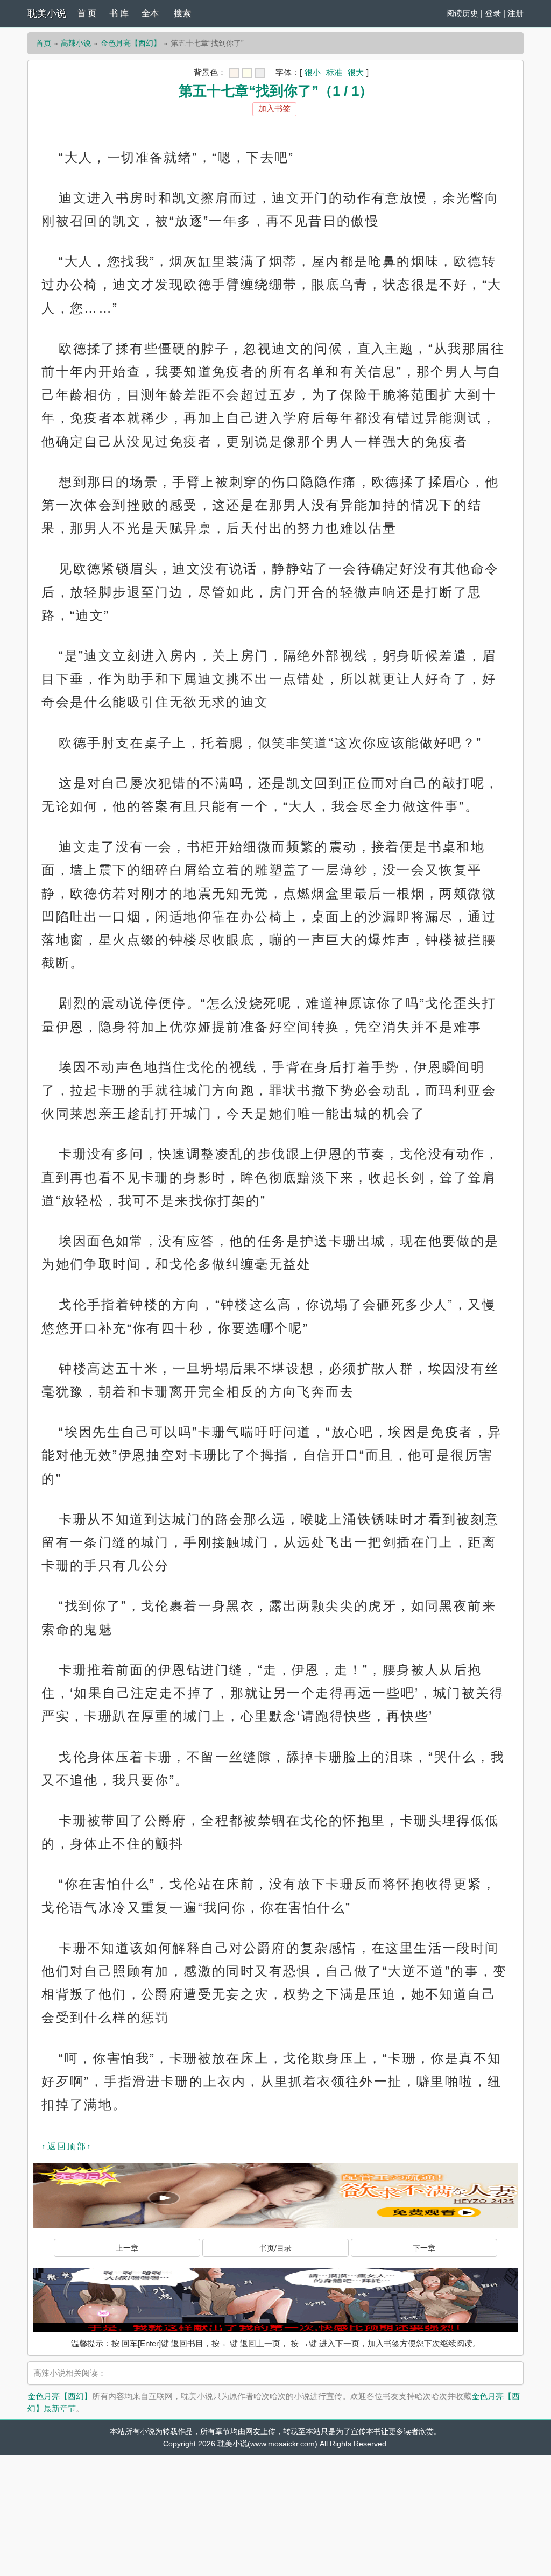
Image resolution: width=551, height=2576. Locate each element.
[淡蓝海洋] (234, 73)
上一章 (127, 2248)
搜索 (182, 13)
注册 (515, 13)
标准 (334, 72)
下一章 (424, 2248)
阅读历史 (462, 13)
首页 (44, 43)
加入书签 (274, 108)
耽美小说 (47, 13)
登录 (493, 13)
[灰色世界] (260, 73)
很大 (356, 72)
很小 (313, 72)
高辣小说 (76, 43)
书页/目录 (275, 2248)
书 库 (119, 13)
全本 (150, 13)
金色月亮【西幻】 (131, 43)
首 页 (87, 13)
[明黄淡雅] (247, 73)
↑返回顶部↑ (67, 2146)
